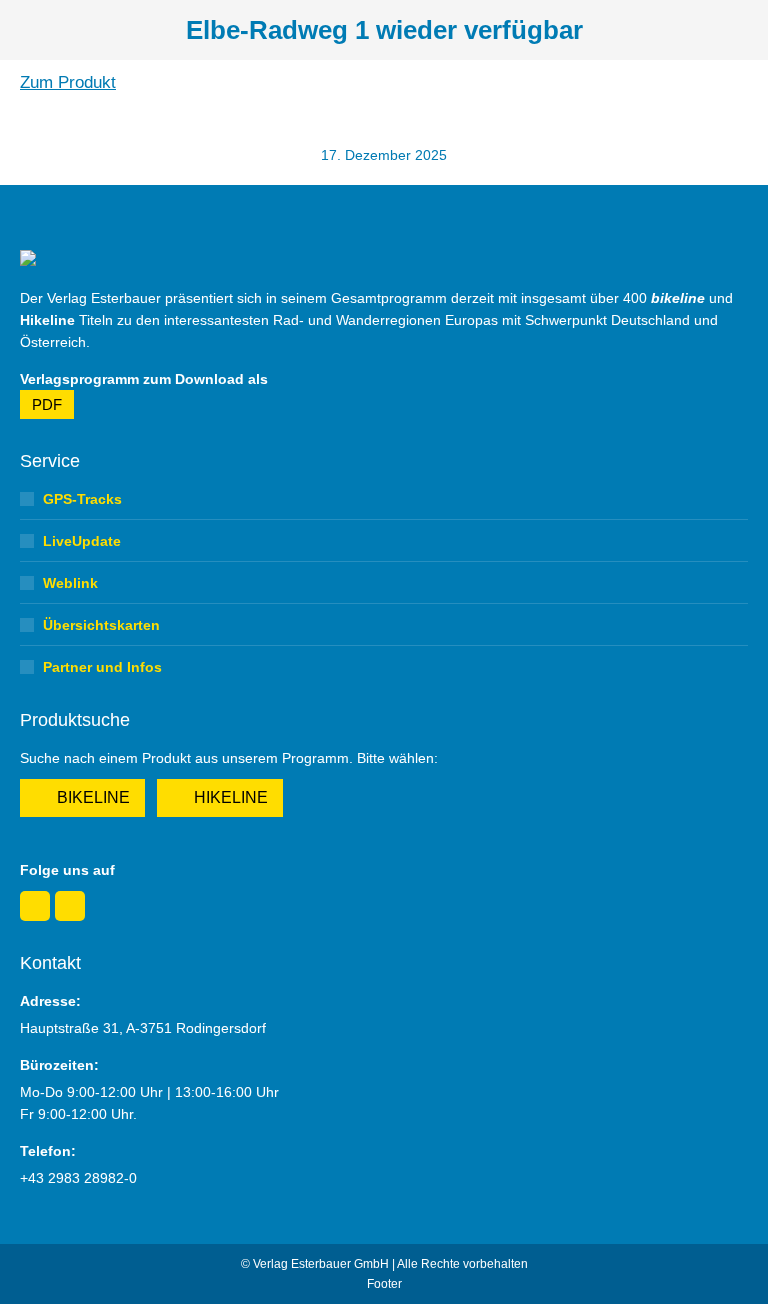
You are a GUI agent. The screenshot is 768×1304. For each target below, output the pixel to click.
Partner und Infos (102, 667)
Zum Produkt (68, 82)
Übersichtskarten (101, 625)
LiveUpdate (82, 541)
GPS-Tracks (82, 499)
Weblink (70, 583)
